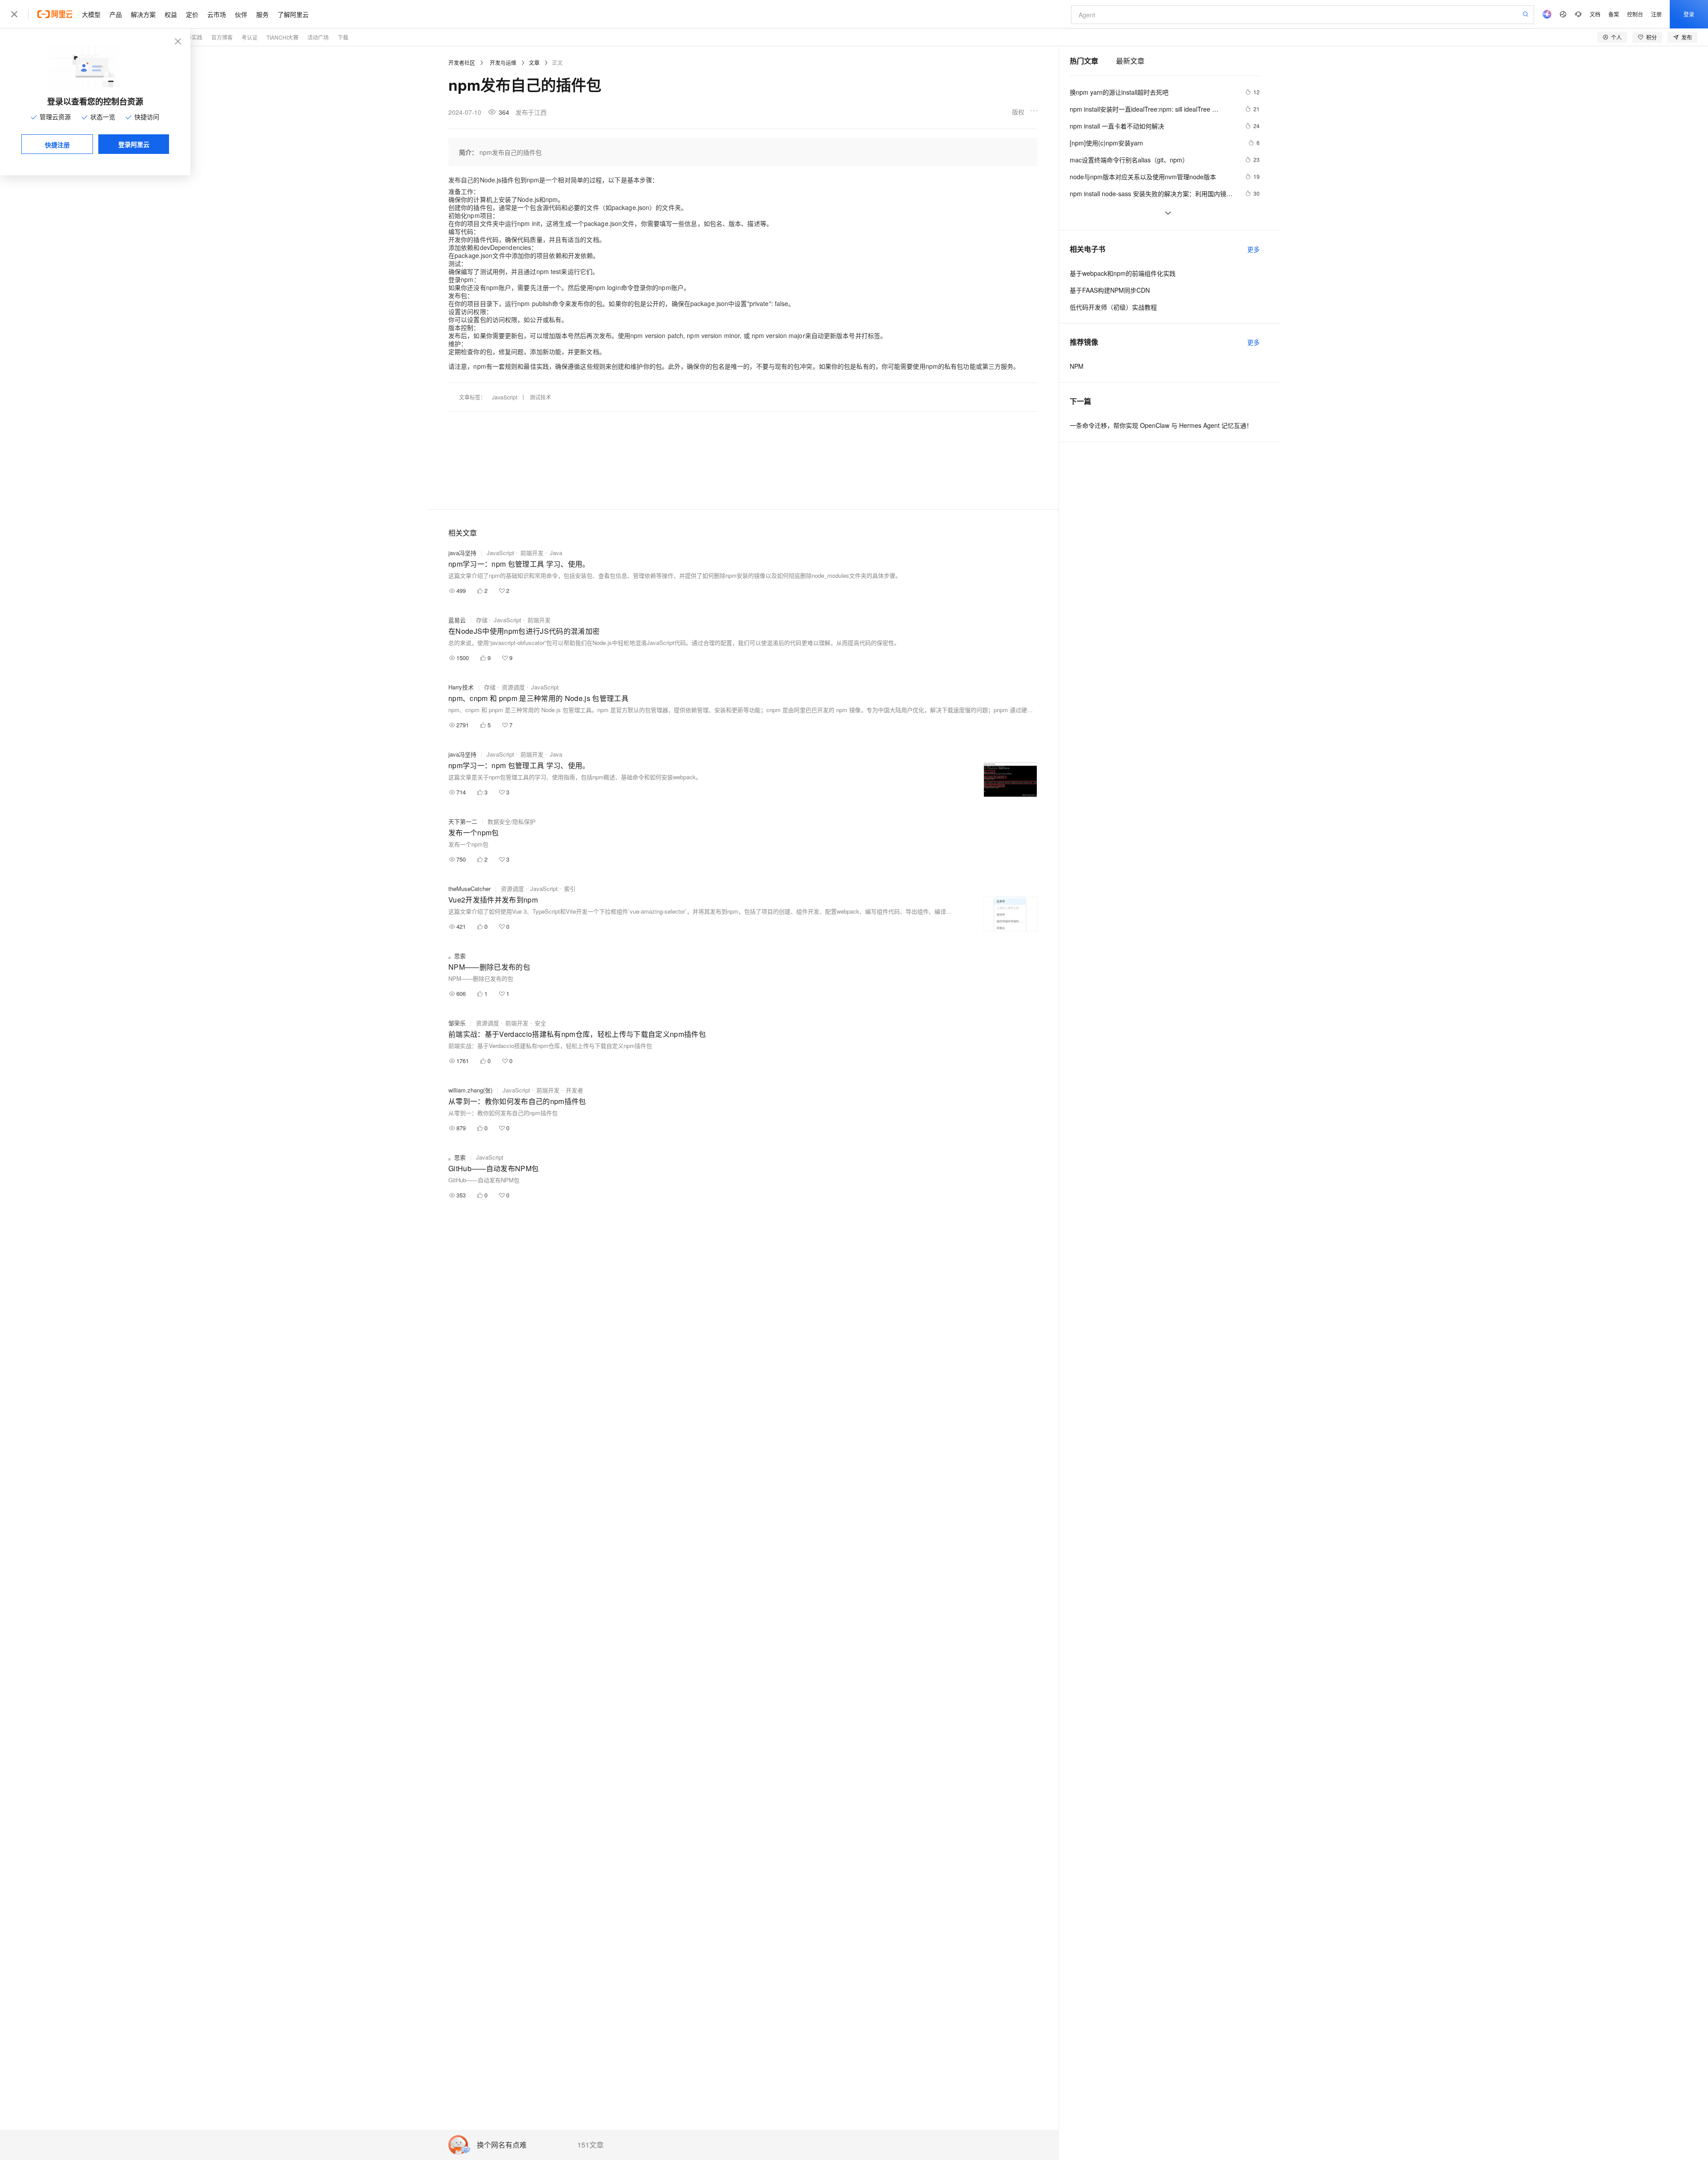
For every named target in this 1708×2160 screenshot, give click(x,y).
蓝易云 (457, 620)
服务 (262, 14)
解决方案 (143, 14)
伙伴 (241, 14)
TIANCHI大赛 (282, 37)
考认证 (250, 37)
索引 (570, 889)
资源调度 (513, 687)
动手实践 (192, 37)
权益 (171, 14)
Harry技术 (461, 687)
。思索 (457, 956)
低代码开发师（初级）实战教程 (1113, 307)
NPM (1077, 366)
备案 (1614, 14)
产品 (116, 14)
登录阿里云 (134, 144)
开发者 (574, 1090)
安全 (540, 1023)
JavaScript (505, 397)
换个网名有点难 (502, 2145)
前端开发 (532, 553)
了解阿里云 (293, 14)
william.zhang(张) (470, 1090)
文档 (1595, 14)
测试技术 (540, 397)
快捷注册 (57, 145)
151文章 (590, 2145)
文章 (534, 62)
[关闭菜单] (14, 14)
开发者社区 (462, 62)
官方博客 (222, 37)
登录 (1689, 14)
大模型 (91, 14)
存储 (482, 620)
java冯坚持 (462, 553)
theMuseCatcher (469, 889)
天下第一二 (463, 821)
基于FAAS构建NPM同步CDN (1110, 290)
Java (556, 553)
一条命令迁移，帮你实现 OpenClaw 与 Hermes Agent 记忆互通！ (1161, 425)
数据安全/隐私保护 (512, 821)
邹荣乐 (457, 1023)
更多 (1253, 249)
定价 (192, 14)
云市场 (217, 14)
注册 (1656, 14)
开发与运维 (503, 62)
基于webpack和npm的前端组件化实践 (1123, 273)
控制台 (1635, 14)
